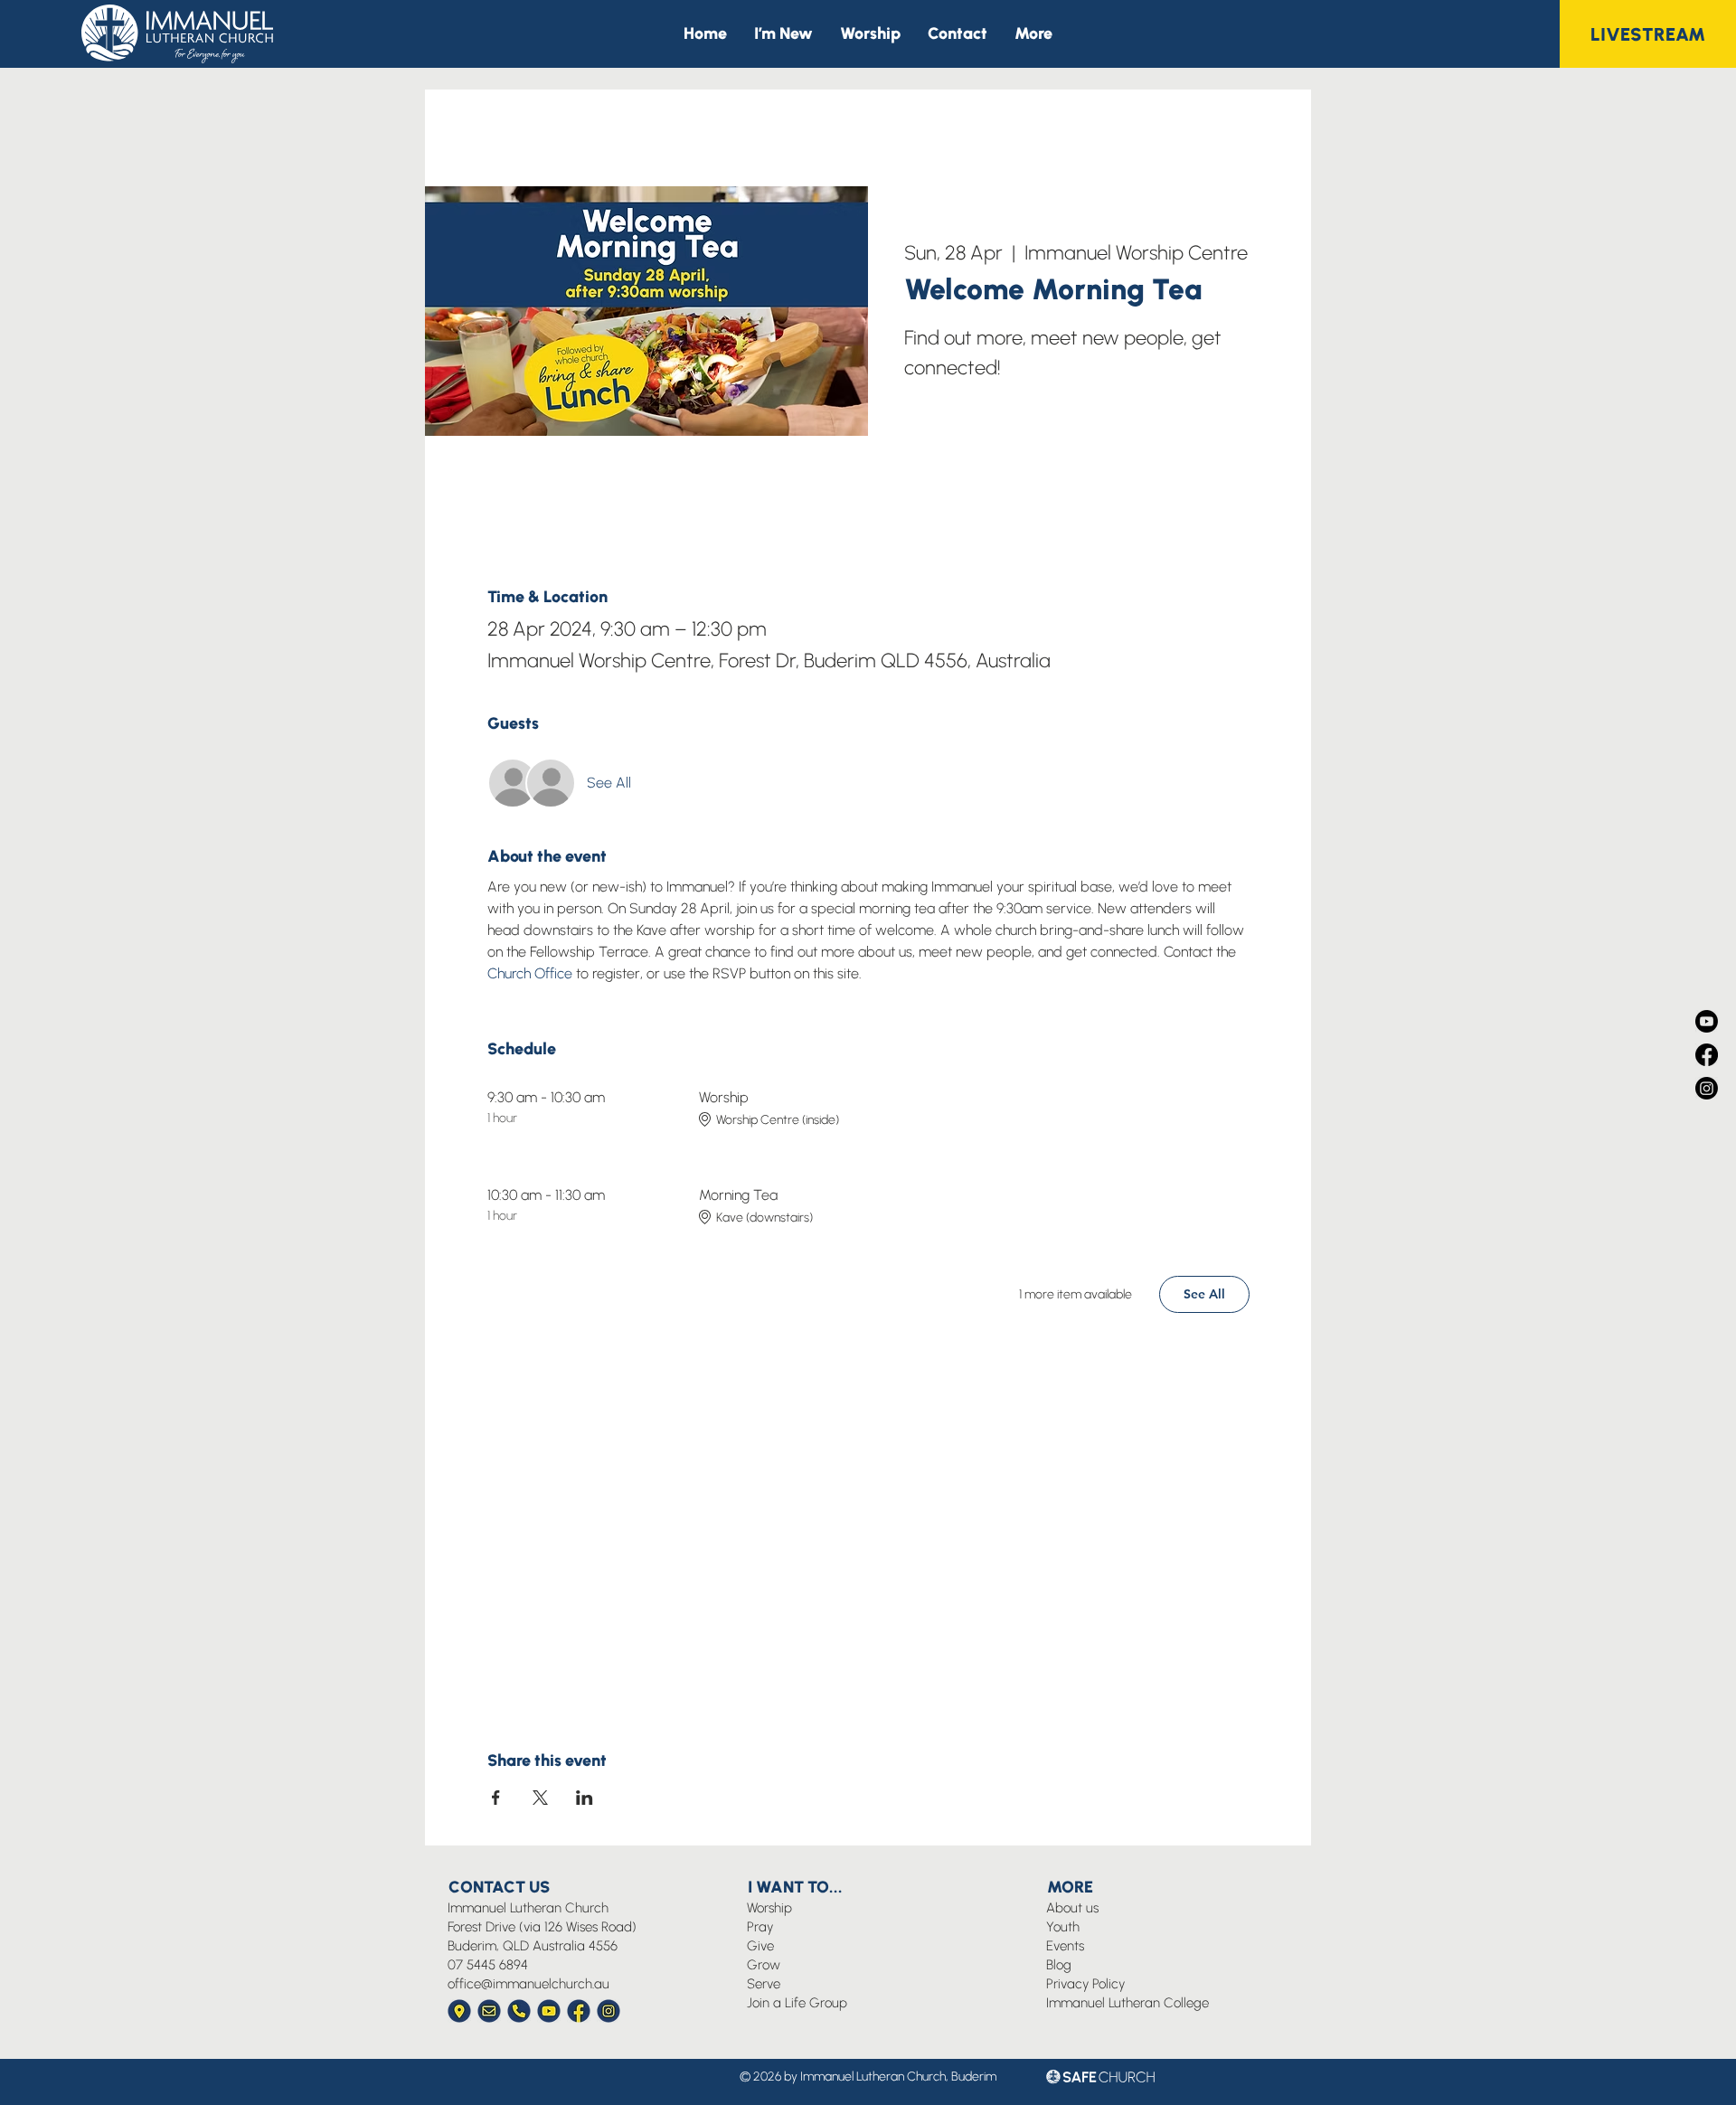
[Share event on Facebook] (496, 1798)
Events (1065, 1946)
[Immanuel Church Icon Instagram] (609, 2011)
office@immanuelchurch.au (528, 1984)
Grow (764, 1965)
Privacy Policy (1085, 1984)
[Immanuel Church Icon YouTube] (549, 2011)
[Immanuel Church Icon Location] (459, 2011)
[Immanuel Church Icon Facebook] (579, 2011)
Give (760, 1946)
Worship (769, 1908)
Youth (1063, 1927)
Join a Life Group (797, 2003)
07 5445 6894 (488, 1965)
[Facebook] (1707, 1055)
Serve (764, 1984)
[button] (1033, 34)
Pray (760, 1927)
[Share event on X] (540, 1798)
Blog (1059, 1965)
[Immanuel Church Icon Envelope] (489, 2011)
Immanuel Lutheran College (1127, 2003)
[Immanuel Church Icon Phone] (519, 2011)
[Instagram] (1707, 1088)
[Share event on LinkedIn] (585, 1798)
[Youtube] (1707, 1021)
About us (1072, 1908)
